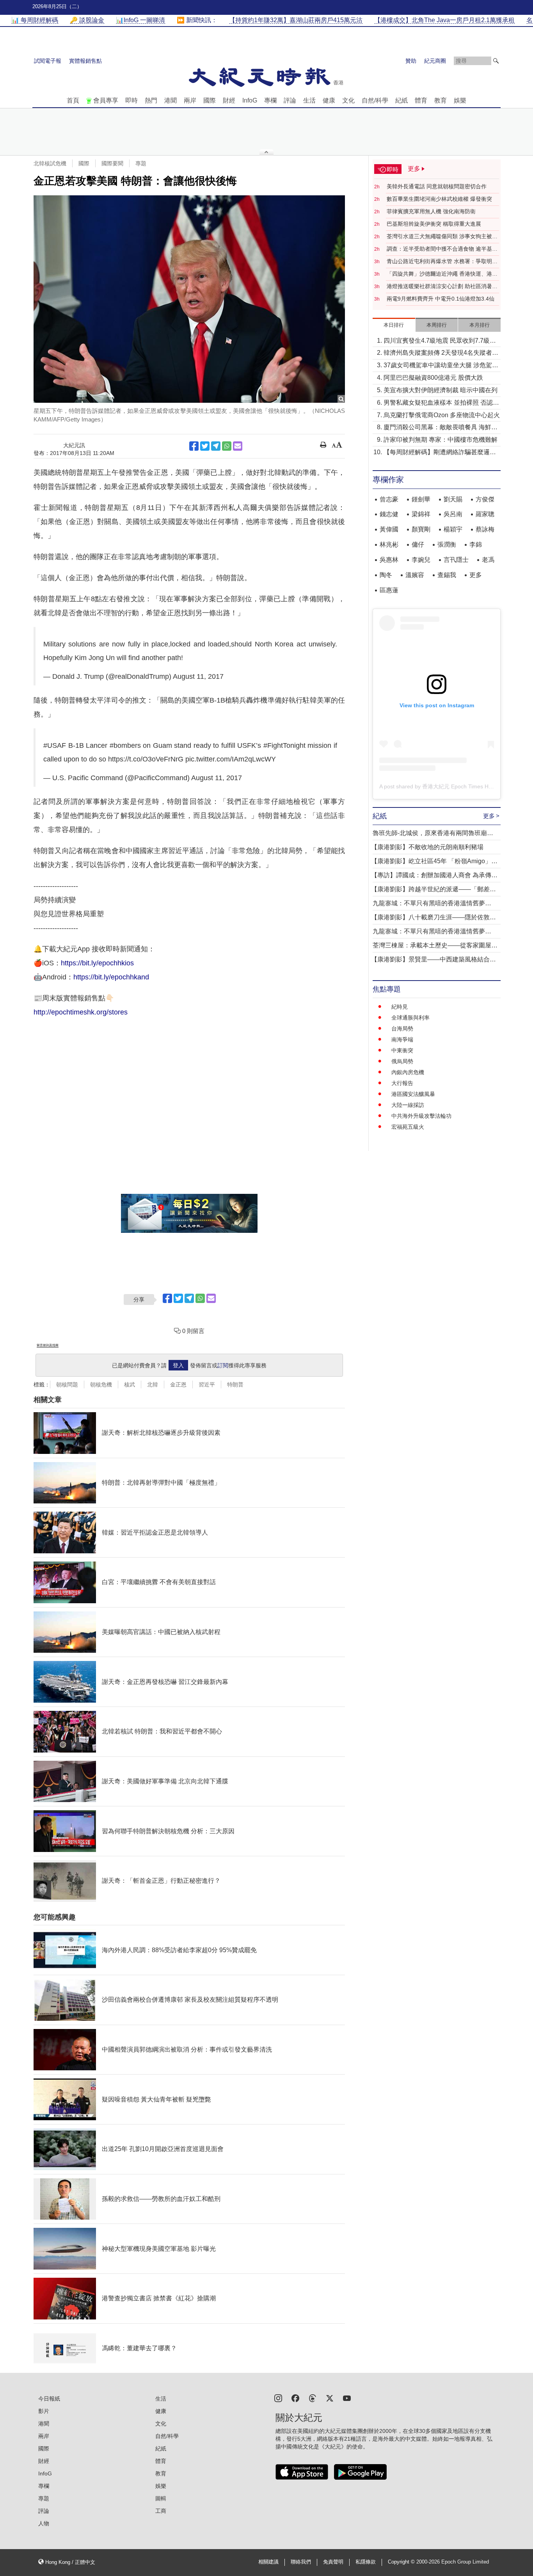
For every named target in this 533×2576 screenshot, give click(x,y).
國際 (210, 100)
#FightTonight (284, 745)
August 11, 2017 (198, 676)
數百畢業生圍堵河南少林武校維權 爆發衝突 (439, 199)
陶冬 (386, 575)
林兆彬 (389, 544)
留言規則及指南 (48, 1345)
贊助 (411, 61)
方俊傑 (485, 499)
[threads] (313, 2398)
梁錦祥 (421, 514)
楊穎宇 (453, 529)
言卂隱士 (456, 560)
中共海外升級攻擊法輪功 (421, 1116)
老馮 (488, 560)
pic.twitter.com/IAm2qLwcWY (231, 759)
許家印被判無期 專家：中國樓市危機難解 (441, 440)
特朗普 (235, 1384)
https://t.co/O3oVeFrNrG (146, 759)
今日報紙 (49, 2399)
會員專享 (106, 100)
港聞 (171, 100)
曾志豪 (389, 499)
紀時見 (400, 1007)
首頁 (73, 100)
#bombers (125, 745)
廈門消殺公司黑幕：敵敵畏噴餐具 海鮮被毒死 (441, 428)
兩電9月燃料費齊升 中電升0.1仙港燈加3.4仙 (441, 299)
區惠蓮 (389, 590)
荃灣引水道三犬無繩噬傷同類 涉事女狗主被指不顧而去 (442, 237)
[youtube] (347, 2398)
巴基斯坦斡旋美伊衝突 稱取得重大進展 (434, 224)
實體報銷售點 (85, 61)
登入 (178, 1365)
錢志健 (389, 514)
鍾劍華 (421, 499)
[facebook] (295, 2398)
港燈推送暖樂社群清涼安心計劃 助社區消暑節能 (442, 287)
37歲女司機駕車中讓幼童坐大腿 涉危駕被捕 (441, 366)
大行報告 (402, 1083)
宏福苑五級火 (408, 1127)
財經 (229, 100)
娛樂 (460, 100)
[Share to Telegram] (216, 446)
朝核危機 (101, 1384)
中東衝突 (402, 1050)
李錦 (476, 544)
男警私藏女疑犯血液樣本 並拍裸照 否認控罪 (441, 403)
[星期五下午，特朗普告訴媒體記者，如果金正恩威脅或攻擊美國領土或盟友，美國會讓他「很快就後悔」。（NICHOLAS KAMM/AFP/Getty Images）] (189, 299)
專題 (141, 163)
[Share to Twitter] (205, 446)
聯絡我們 (301, 2562)
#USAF (55, 745)
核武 (130, 1384)
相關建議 (268, 2562)
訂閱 (223, 1365)
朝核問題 (67, 1384)
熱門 (151, 100)
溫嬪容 (415, 575)
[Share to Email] (238, 446)
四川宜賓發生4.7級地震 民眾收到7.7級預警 (440, 341)
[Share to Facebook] (194, 446)
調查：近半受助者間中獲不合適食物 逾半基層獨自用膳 (442, 249)
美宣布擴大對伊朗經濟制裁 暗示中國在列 (441, 390)
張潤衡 (447, 544)
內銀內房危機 (408, 1072)
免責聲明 (333, 2562)
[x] (330, 2398)
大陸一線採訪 (408, 1105)
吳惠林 (389, 560)
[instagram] (278, 2398)
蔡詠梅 (485, 529)
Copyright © (402, 2562)
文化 (348, 100)
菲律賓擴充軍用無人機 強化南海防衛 (431, 211)
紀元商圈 (435, 61)
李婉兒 (421, 560)
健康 (329, 100)
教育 (441, 100)
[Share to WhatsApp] (227, 446)
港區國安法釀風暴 (413, 1094)
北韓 (153, 1384)
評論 (290, 100)
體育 (421, 100)
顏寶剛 (421, 529)
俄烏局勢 (402, 1061)
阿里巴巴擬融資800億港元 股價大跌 (433, 378)
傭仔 (418, 544)
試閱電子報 (48, 61)
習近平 (207, 1384)
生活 (309, 100)
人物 (44, 2523)
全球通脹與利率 (410, 1018)
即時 (131, 100)
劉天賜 (453, 499)
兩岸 (190, 100)
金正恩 (178, 1384)
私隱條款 (366, 2562)
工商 (161, 2511)
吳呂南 (453, 514)
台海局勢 (402, 1029)
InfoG (250, 100)
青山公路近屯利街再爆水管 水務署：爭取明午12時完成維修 (442, 262)
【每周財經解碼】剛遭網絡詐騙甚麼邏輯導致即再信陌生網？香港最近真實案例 (440, 453)
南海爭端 (402, 1039)
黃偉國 (389, 529)
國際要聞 (112, 163)
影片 (44, 2411)
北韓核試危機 (50, 163)
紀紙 (402, 100)
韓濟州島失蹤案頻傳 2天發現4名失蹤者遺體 (441, 353)
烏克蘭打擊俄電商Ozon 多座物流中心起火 (442, 415)
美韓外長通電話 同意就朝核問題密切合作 (437, 186)
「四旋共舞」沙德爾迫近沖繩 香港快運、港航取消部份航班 (442, 274)
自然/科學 (375, 100)
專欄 (270, 100)
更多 (476, 575)
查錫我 (447, 575)
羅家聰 (485, 514)
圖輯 (161, 2498)
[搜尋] (496, 61)
